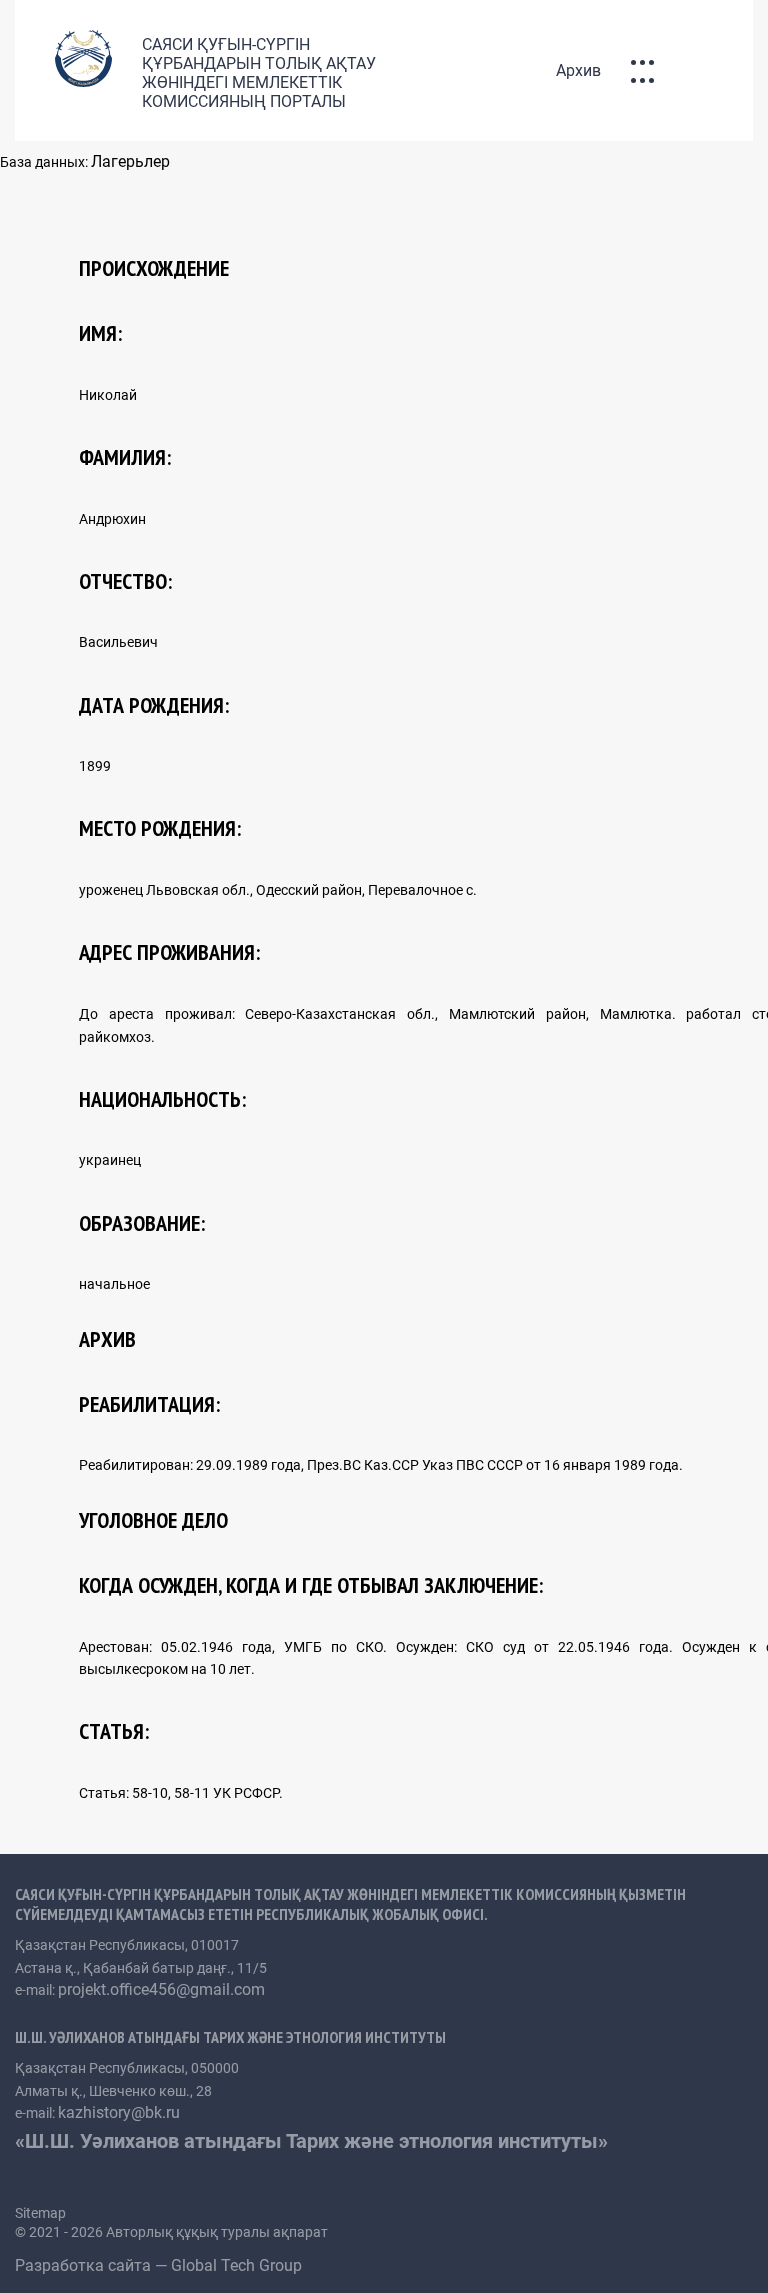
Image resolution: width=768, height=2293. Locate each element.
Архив (578, 70)
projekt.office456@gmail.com (161, 1989)
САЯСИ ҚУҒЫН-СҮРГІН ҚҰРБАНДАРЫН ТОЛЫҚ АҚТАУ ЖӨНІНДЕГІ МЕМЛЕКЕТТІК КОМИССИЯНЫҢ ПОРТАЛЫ (259, 73)
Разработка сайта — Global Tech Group (160, 2265)
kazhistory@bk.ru (119, 2112)
